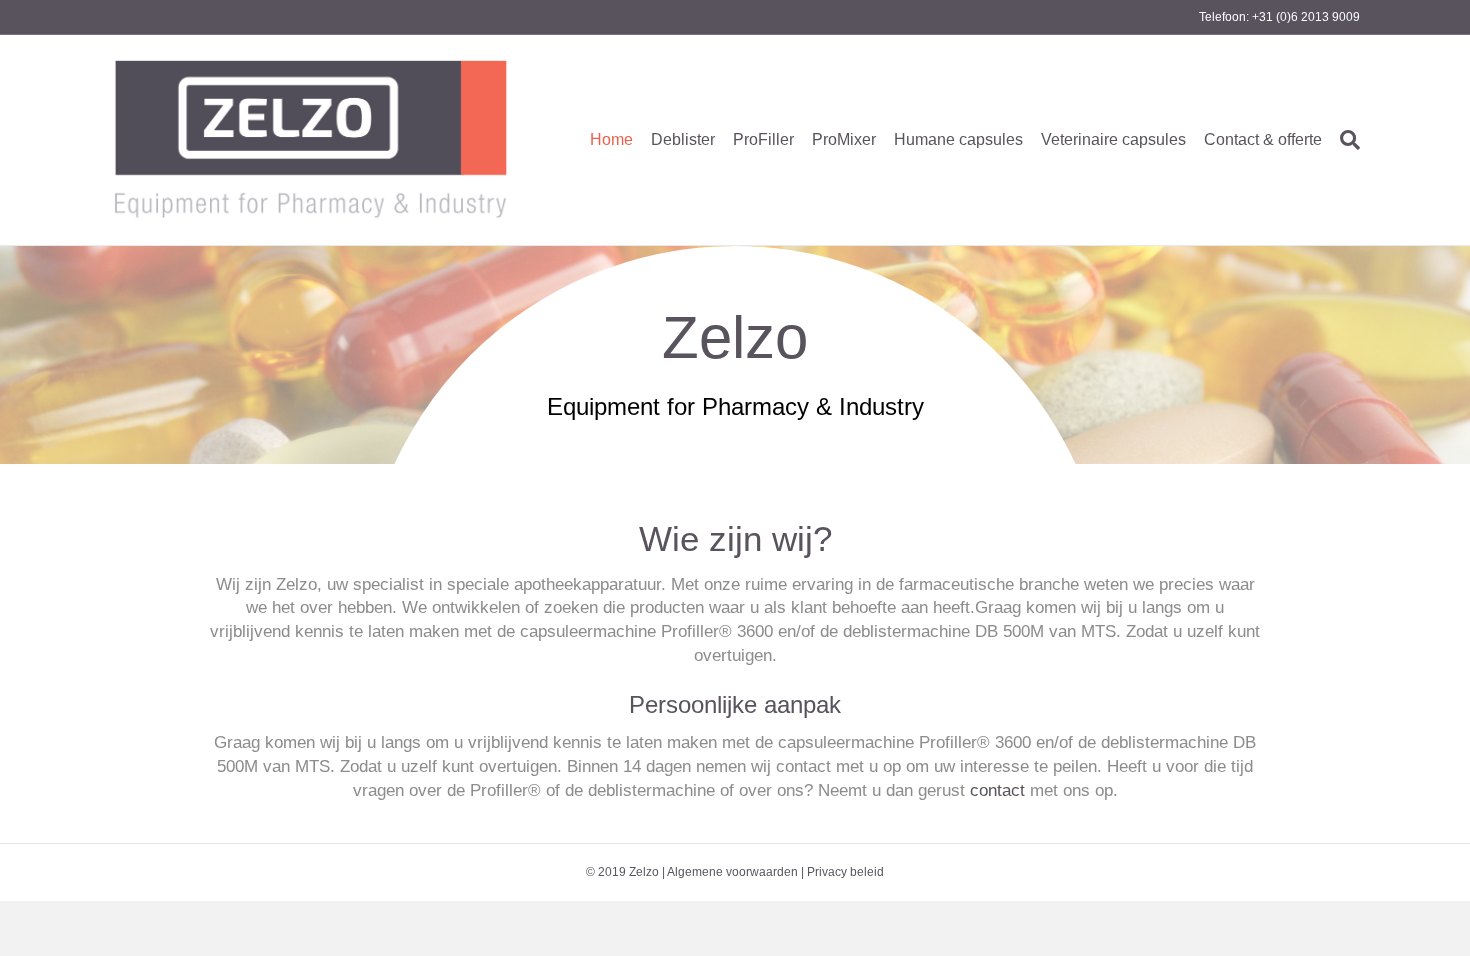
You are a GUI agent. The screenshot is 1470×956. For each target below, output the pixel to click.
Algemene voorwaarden (732, 872)
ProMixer (844, 139)
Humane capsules (958, 139)
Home (611, 139)
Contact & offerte (1263, 139)
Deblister (683, 139)
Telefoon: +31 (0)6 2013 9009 (1279, 17)
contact (997, 790)
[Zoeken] (1345, 140)
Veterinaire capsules (1113, 139)
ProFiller (763, 139)
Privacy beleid (845, 872)
